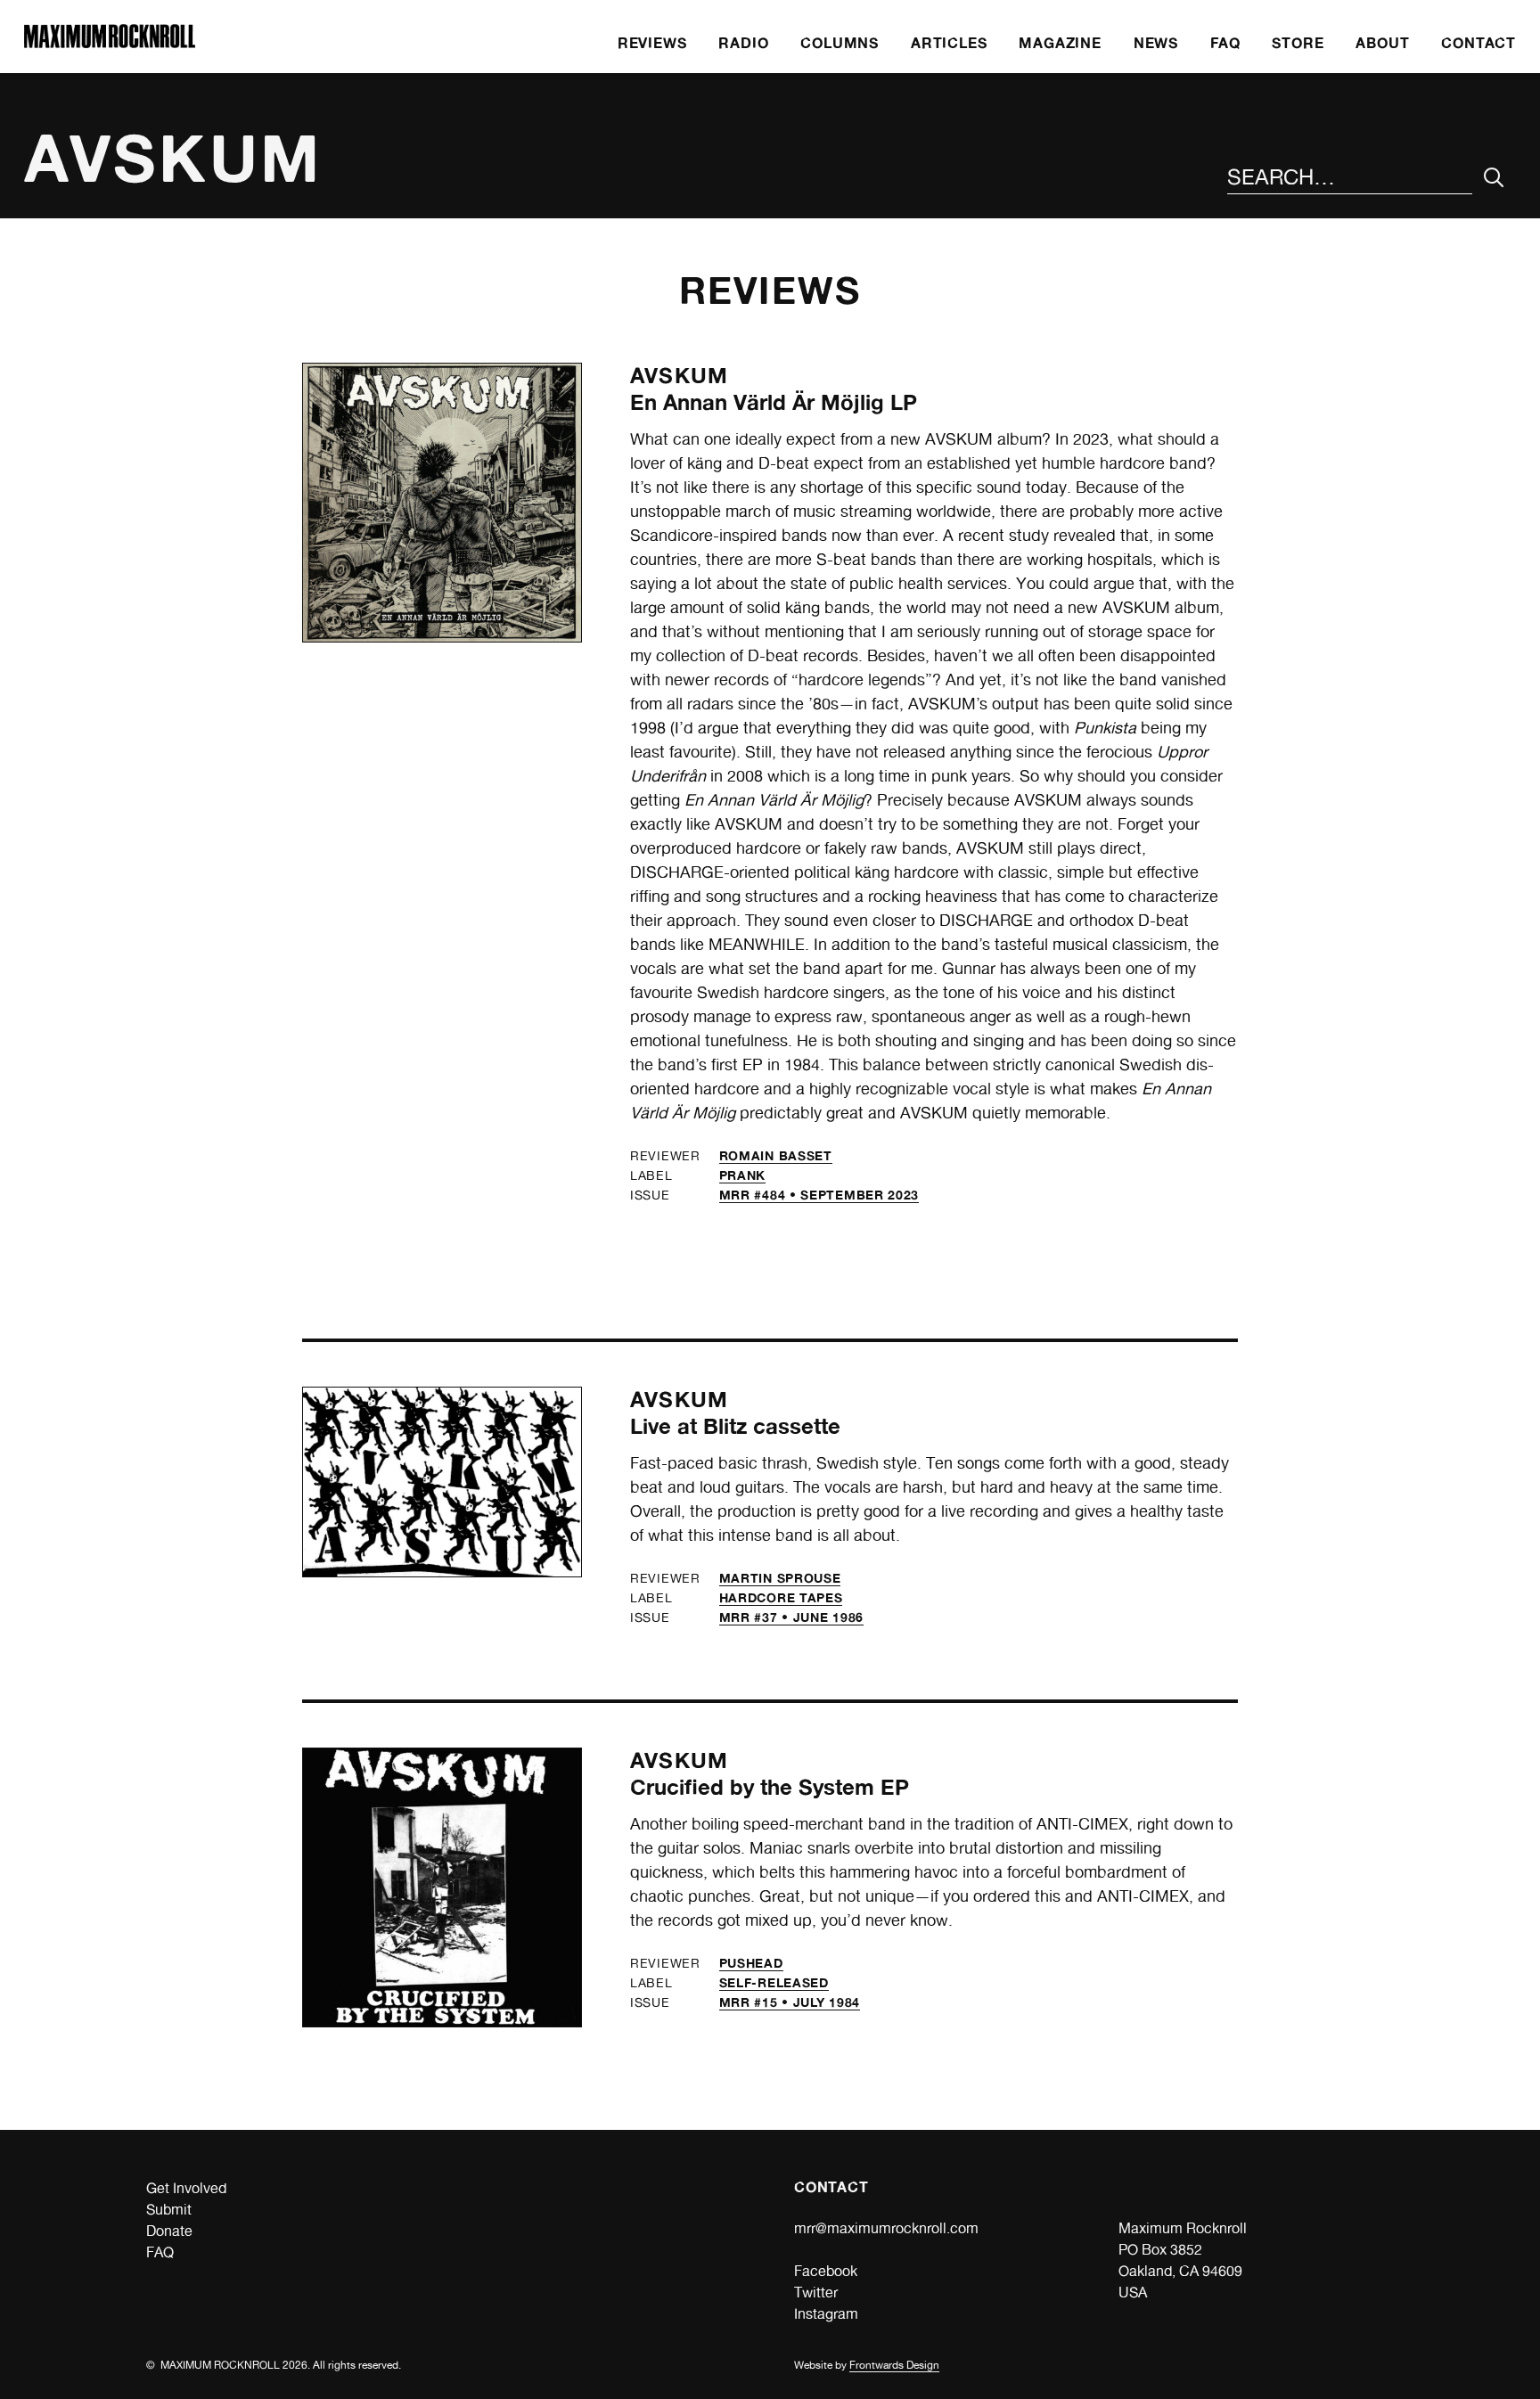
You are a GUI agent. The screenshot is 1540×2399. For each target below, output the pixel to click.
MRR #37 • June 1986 (791, 1617)
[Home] (110, 43)
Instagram (826, 2314)
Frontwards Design (894, 2365)
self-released (774, 1982)
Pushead (751, 1963)
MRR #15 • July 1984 (790, 2002)
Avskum (679, 376)
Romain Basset (776, 1155)
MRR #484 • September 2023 (819, 1195)
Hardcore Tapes (781, 1597)
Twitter (816, 2293)
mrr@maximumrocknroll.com (886, 2228)
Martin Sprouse (780, 1578)
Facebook (826, 2271)
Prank (743, 1175)
